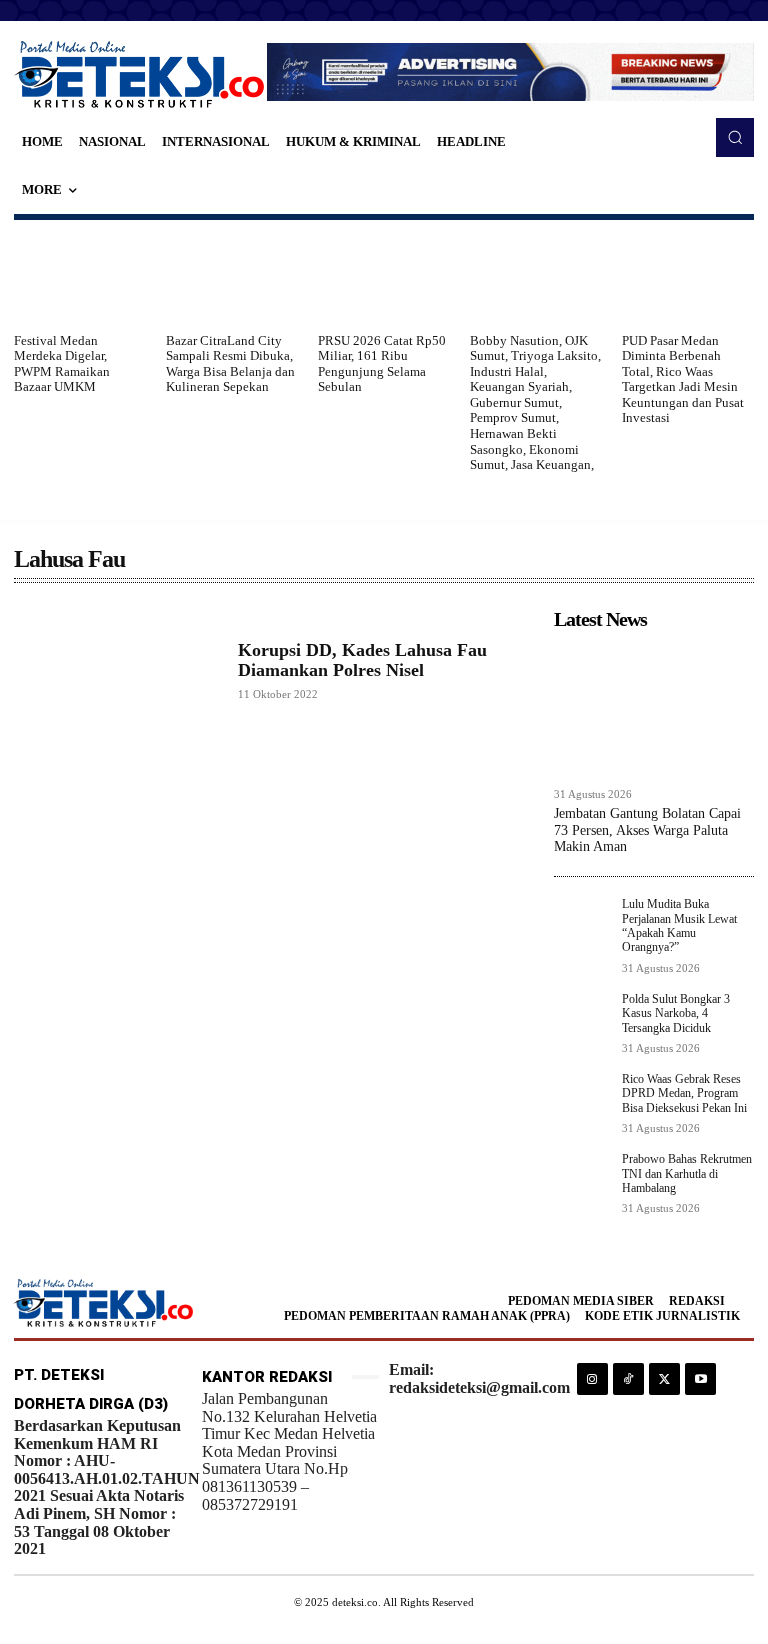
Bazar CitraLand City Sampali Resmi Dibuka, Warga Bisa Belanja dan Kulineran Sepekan (230, 364)
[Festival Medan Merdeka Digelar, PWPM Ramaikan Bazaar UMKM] (80, 276)
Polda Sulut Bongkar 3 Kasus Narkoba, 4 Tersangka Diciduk (676, 1013)
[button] (735, 137)
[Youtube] (700, 1378)
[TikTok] (628, 1378)
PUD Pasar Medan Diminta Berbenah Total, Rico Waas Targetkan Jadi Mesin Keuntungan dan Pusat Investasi (683, 379)
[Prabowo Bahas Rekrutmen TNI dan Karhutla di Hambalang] (582, 1180)
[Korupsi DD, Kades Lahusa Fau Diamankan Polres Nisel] (116, 670)
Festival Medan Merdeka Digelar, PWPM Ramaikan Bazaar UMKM (62, 364)
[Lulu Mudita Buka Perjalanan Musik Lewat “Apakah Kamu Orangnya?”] (582, 925)
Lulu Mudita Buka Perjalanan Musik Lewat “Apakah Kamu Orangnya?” (679, 925)
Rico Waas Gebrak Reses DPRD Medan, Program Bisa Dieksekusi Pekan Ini (684, 1093)
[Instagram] (592, 1378)
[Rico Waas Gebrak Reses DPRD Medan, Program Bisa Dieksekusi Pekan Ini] (582, 1100)
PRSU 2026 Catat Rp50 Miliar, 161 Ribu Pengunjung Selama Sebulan (382, 364)
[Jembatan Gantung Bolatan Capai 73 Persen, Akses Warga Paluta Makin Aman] (654, 708)
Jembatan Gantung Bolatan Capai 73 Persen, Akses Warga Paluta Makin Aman (647, 830)
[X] (664, 1378)
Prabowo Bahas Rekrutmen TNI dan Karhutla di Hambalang (687, 1173)
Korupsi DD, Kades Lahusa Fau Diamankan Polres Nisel (362, 660)
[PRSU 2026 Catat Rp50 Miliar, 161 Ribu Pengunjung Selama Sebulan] (384, 276)
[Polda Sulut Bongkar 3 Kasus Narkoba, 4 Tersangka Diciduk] (582, 1020)
